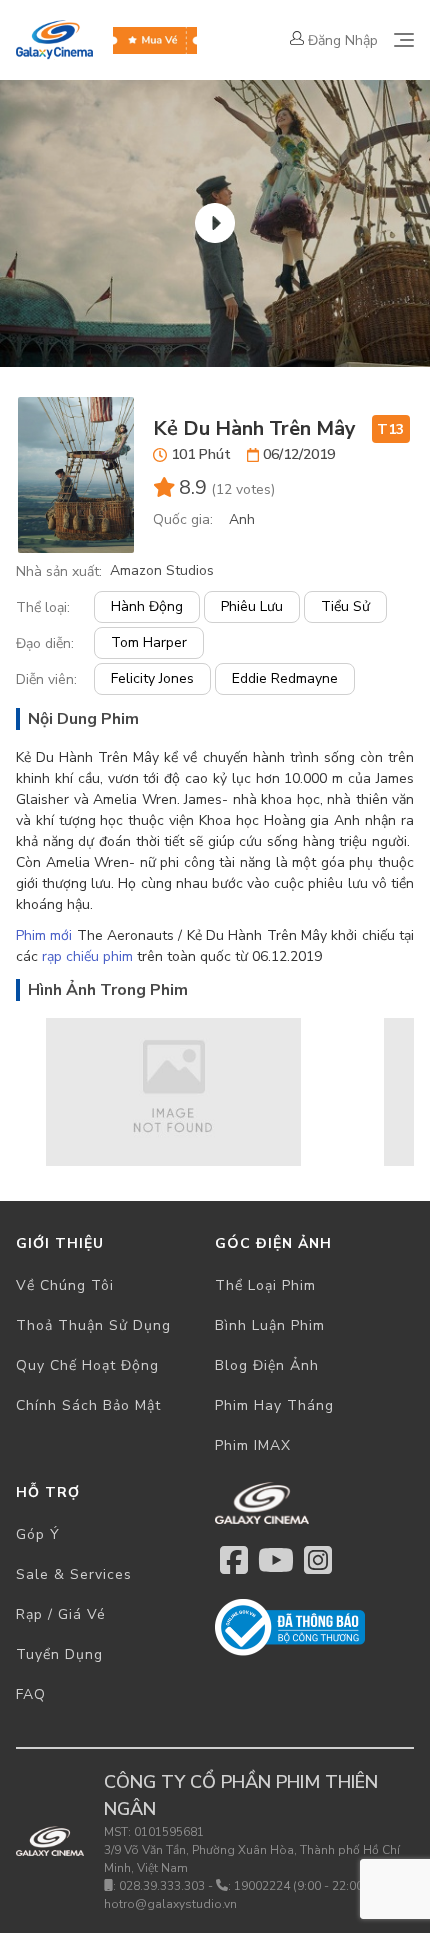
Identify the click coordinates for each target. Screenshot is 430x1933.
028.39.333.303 (162, 1886)
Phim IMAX (253, 1445)
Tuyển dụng (59, 1654)
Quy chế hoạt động (87, 1365)
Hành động (147, 606)
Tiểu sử (345, 606)
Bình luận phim (270, 1325)
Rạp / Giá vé (61, 1614)
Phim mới (44, 935)
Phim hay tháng (274, 1405)
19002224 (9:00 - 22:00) (300, 1886)
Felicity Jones (152, 678)
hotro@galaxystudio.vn (170, 1904)
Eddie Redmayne (285, 678)
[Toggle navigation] (404, 40)
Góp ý (38, 1534)
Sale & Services (74, 1574)
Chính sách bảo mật (88, 1405)
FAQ (31, 1694)
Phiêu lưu (252, 606)
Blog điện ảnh (267, 1365)
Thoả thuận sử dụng (93, 1325)
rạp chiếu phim (87, 956)
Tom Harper (149, 642)
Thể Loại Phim (265, 1285)
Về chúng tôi (65, 1285)
